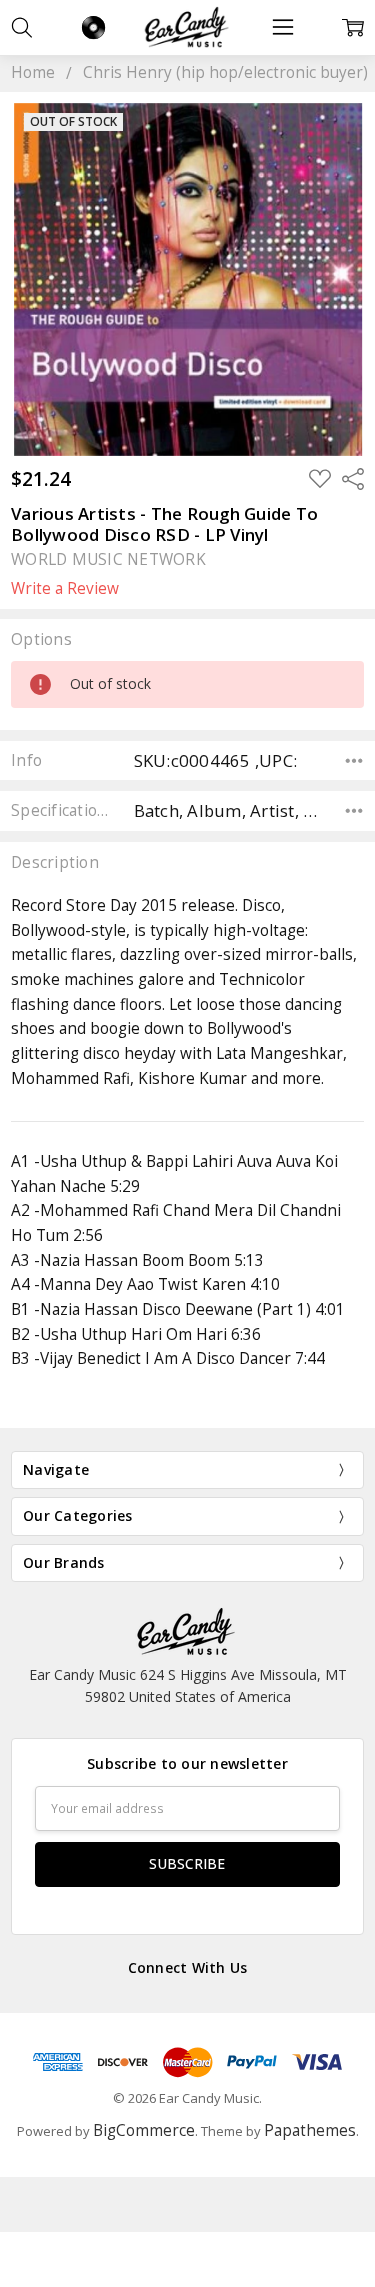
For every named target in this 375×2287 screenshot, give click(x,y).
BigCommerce (144, 2130)
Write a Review (65, 589)
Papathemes (310, 2130)
